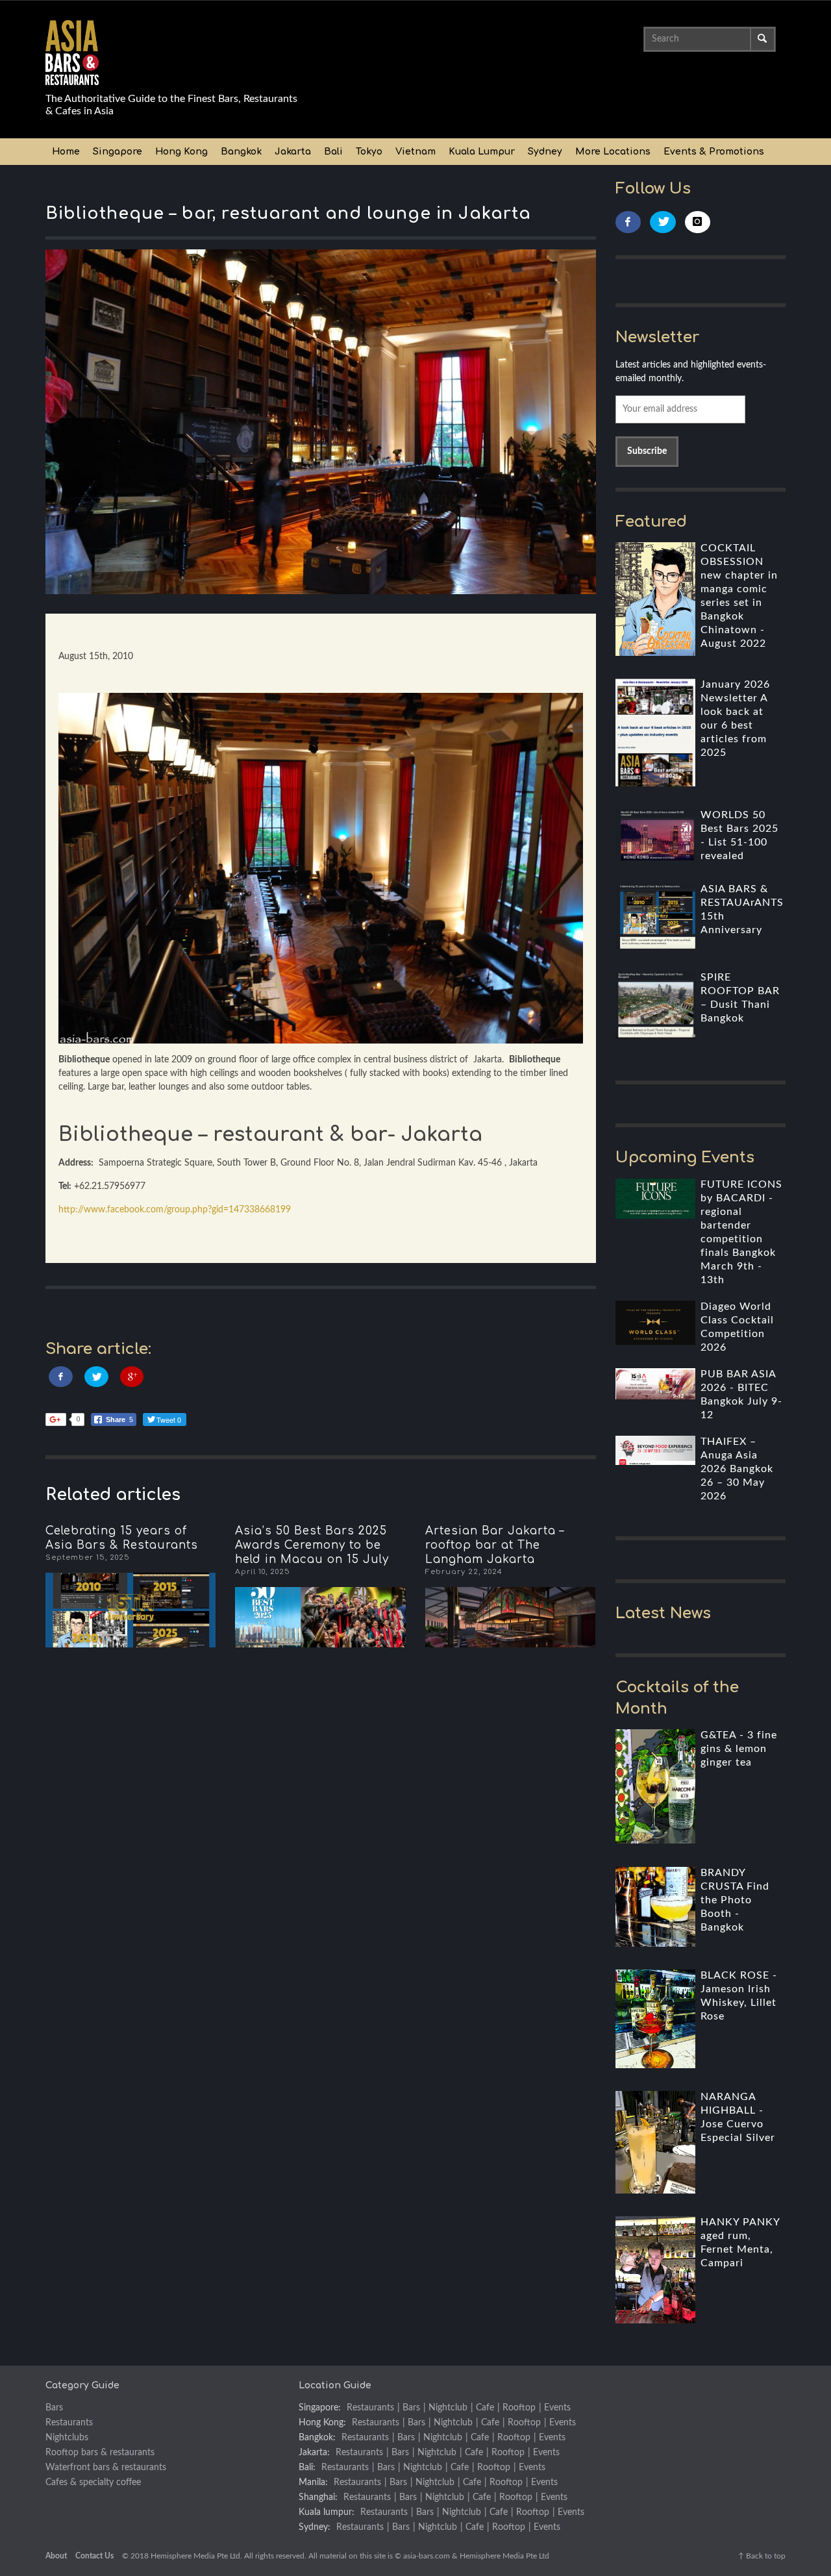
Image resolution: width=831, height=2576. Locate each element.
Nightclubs (67, 2438)
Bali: (307, 2468)
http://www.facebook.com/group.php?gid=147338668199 (175, 1210)
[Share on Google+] (132, 1377)
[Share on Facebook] (61, 1377)
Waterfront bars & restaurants (106, 2468)
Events (557, 2408)
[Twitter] (663, 222)
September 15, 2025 (88, 1557)
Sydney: (315, 2527)
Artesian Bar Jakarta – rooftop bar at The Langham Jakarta (495, 1545)
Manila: (313, 2482)
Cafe (485, 2408)
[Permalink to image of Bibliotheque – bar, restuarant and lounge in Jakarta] (321, 421)
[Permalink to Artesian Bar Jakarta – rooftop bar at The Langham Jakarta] (510, 1617)
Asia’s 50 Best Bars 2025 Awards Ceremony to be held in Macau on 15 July (312, 1545)
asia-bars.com (427, 2556)
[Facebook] (628, 222)
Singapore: (320, 2408)
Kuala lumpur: (327, 2512)
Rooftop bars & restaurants (100, 2453)
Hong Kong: (322, 2423)
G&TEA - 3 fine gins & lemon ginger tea (739, 1749)
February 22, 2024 (464, 1572)
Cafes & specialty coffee (93, 2482)
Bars (54, 2408)
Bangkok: (317, 2438)
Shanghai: (318, 2497)
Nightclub (448, 2408)
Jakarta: (314, 2453)
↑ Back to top (762, 2556)
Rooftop (519, 2408)
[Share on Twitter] (96, 1377)
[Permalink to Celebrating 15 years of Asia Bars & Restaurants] (130, 1610)
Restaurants (69, 2423)
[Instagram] (698, 222)
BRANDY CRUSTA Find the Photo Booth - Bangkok (735, 1900)
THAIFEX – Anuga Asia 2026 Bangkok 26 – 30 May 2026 (737, 1469)
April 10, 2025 (263, 1572)
